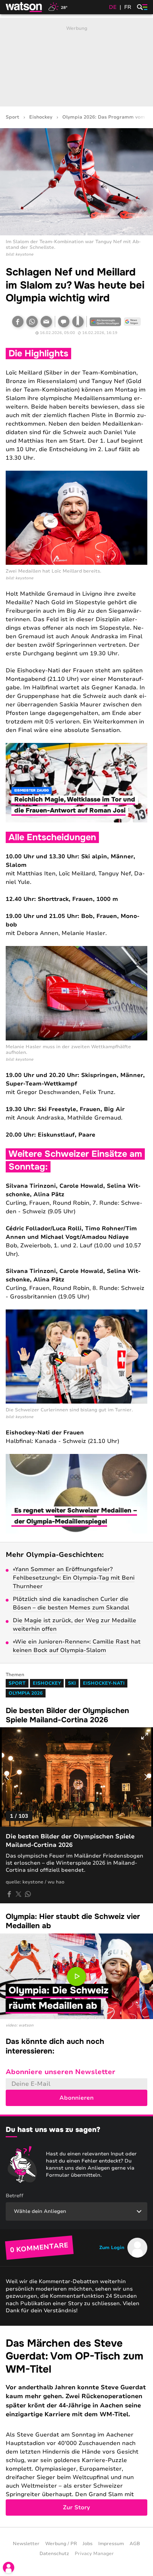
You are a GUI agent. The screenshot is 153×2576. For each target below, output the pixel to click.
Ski (72, 1683)
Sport (12, 117)
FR (128, 7)
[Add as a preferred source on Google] (105, 322)
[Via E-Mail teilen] (46, 322)
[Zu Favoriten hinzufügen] (78, 322)
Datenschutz (54, 2554)
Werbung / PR (61, 2544)
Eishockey (41, 117)
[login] (9, 2567)
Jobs (88, 2544)
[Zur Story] (76, 2426)
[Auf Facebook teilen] (18, 322)
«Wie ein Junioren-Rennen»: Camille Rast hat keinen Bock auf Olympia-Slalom (77, 1646)
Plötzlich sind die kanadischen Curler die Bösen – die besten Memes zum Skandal (71, 1603)
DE (113, 7)
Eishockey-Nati (104, 1683)
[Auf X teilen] (19, 1894)
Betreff (15, 2196)
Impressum (111, 2544)
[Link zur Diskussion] (64, 322)
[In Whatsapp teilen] (32, 322)
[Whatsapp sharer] (28, 1894)
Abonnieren (76, 2098)
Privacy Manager (94, 2554)
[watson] (24, 7)
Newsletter (26, 2544)
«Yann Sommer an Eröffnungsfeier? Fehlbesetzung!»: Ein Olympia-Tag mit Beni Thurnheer (74, 1578)
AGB (135, 2544)
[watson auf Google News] (132, 322)
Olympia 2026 (26, 1693)
